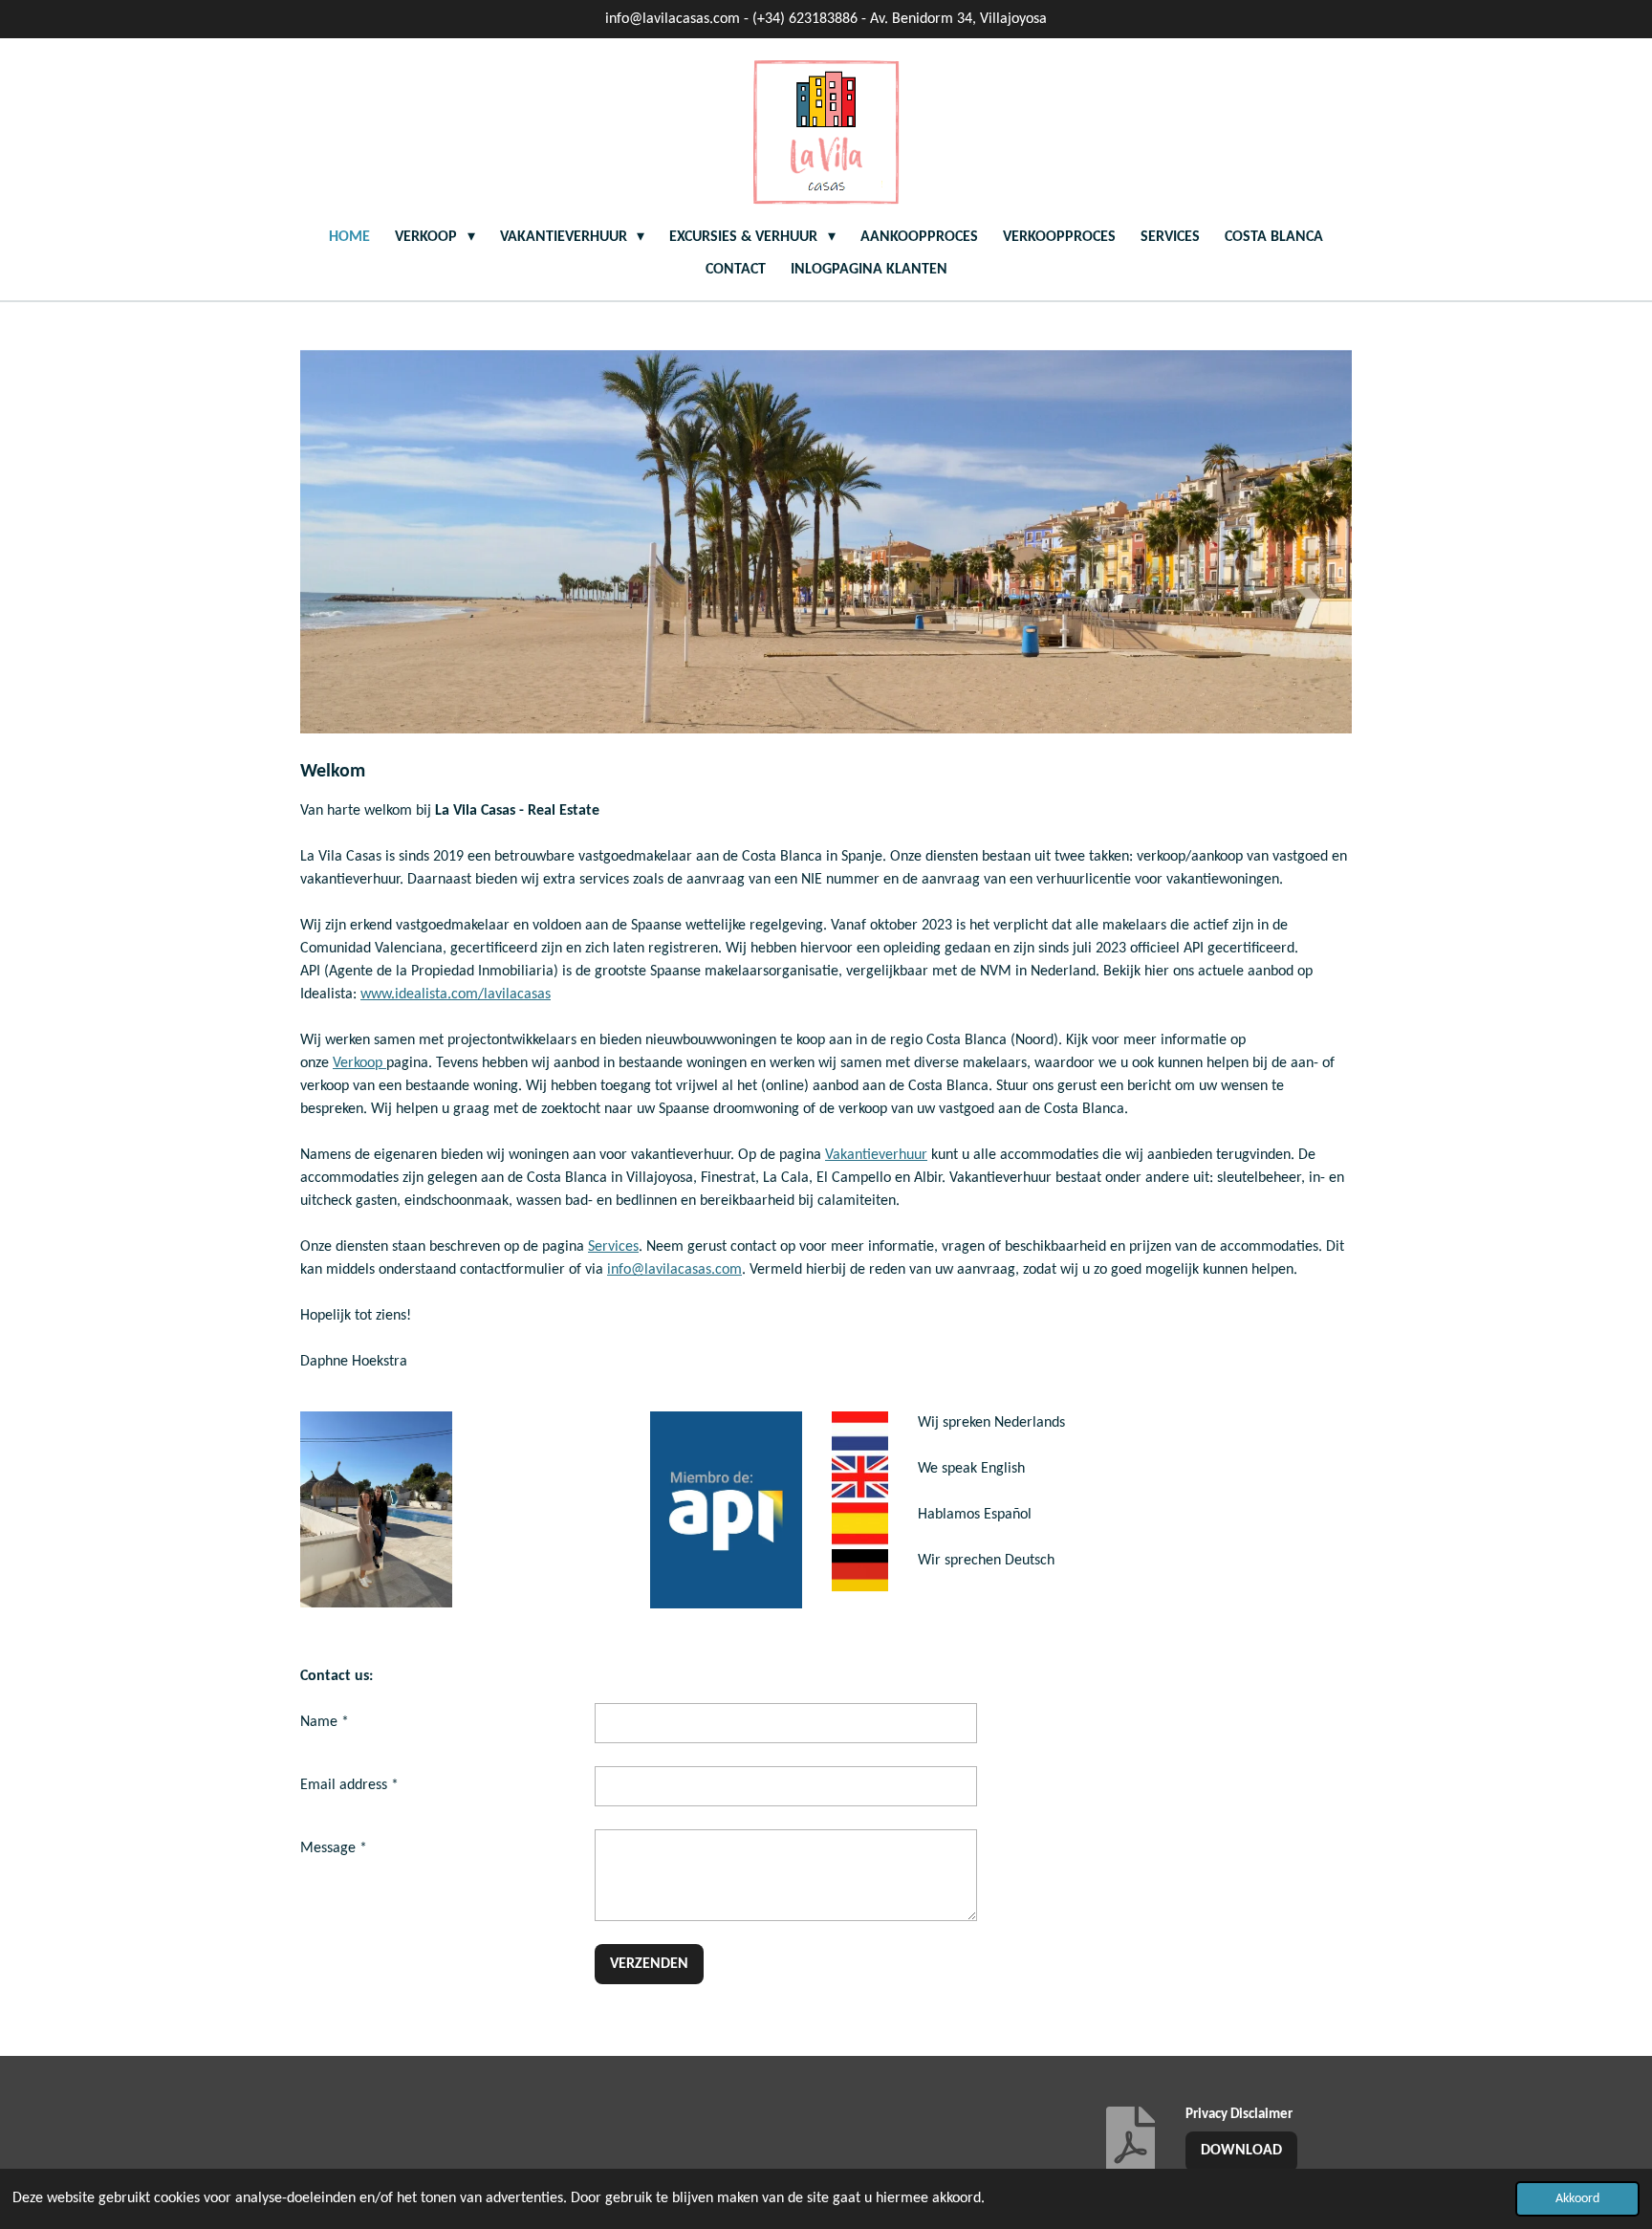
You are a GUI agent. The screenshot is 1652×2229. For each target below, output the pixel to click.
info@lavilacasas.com (674, 1270)
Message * (334, 1848)
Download (1241, 2151)
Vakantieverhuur (876, 1155)
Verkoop (359, 1063)
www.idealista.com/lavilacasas (456, 994)
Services (613, 1247)
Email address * (349, 1785)
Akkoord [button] (1577, 2199)
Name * (325, 1722)
